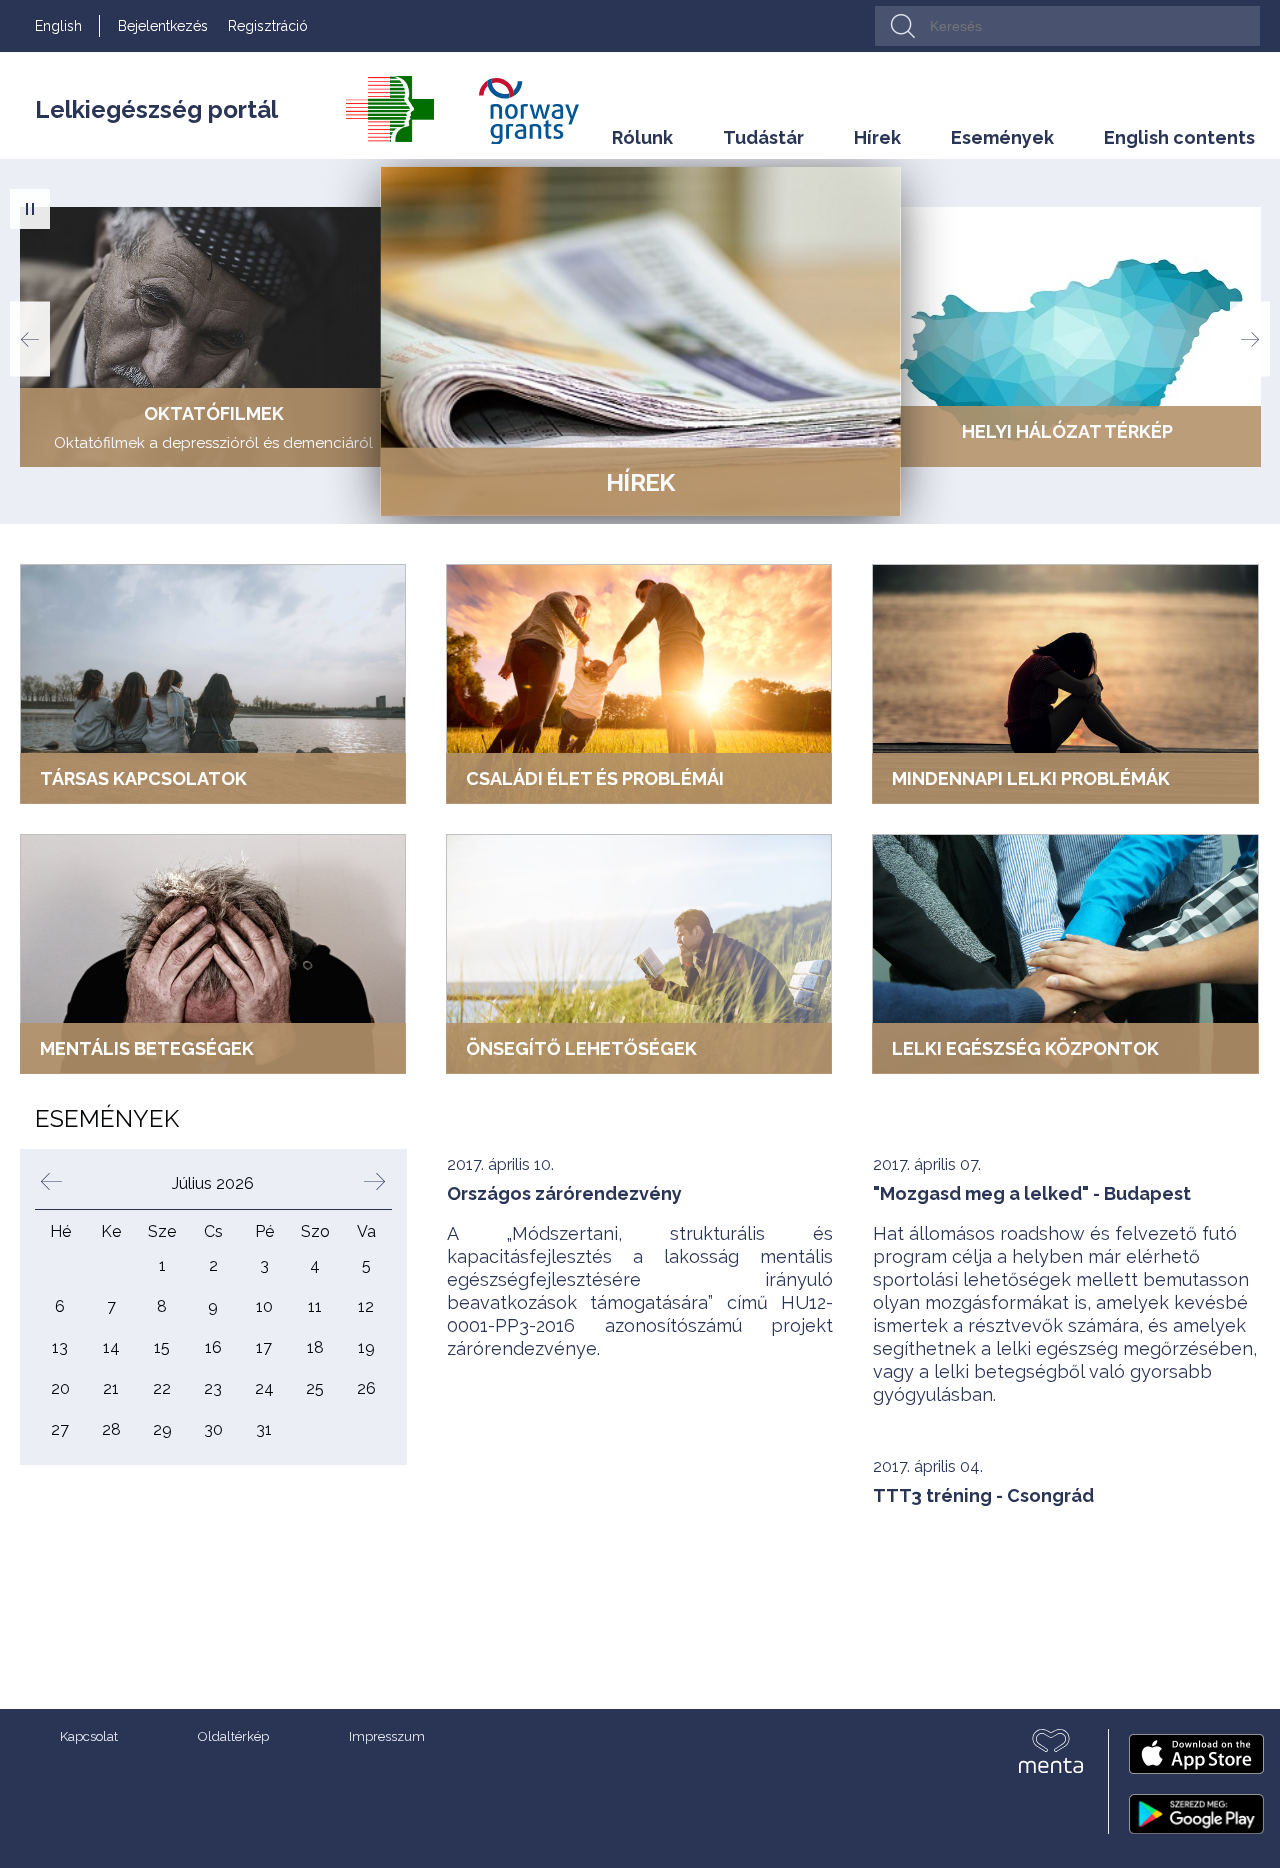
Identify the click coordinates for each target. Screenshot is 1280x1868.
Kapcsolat (89, 1736)
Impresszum (387, 1736)
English (58, 26)
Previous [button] (30, 339)
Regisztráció (268, 26)
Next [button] (1250, 339)
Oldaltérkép (233, 1736)
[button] (30, 209)
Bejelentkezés (163, 26)
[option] (213, 337)
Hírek (877, 137)
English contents (1179, 137)
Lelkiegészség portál (156, 109)
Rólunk (642, 137)
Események (1002, 137)
